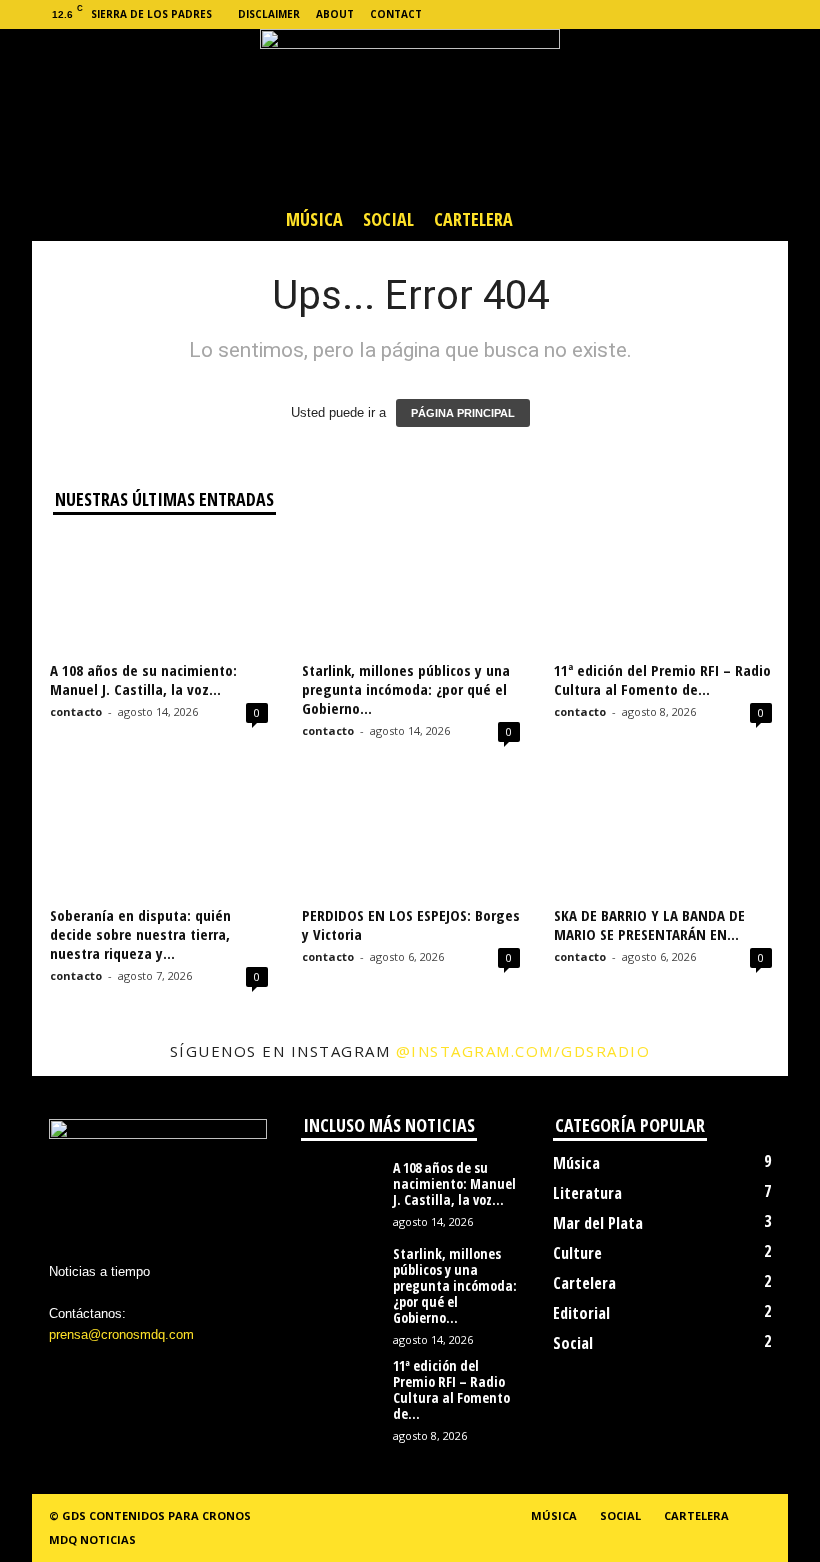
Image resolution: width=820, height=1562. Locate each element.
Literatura (587, 1193)
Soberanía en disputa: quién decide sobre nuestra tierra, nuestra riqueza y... (140, 934)
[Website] (742, 14)
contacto (76, 711)
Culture (577, 1253)
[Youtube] (773, 14)
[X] (711, 14)
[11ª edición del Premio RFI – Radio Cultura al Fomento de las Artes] (663, 595)
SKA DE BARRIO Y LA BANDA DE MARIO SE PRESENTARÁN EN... (649, 924)
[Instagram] (680, 14)
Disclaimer (269, 14)
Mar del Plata (598, 1223)
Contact (396, 14)
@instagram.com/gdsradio (523, 1051)
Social (388, 219)
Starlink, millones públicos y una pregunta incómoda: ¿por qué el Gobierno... (406, 689)
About (335, 14)
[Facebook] (649, 14)
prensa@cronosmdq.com (121, 1334)
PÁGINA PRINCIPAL (463, 413)
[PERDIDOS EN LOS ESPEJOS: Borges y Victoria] (411, 839)
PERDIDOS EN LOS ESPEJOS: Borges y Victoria (411, 924)
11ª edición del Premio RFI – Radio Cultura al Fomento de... (662, 679)
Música (314, 219)
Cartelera (473, 219)
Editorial (581, 1313)
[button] (758, 219)
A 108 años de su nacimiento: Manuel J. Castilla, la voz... (143, 679)
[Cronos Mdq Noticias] (410, 113)
